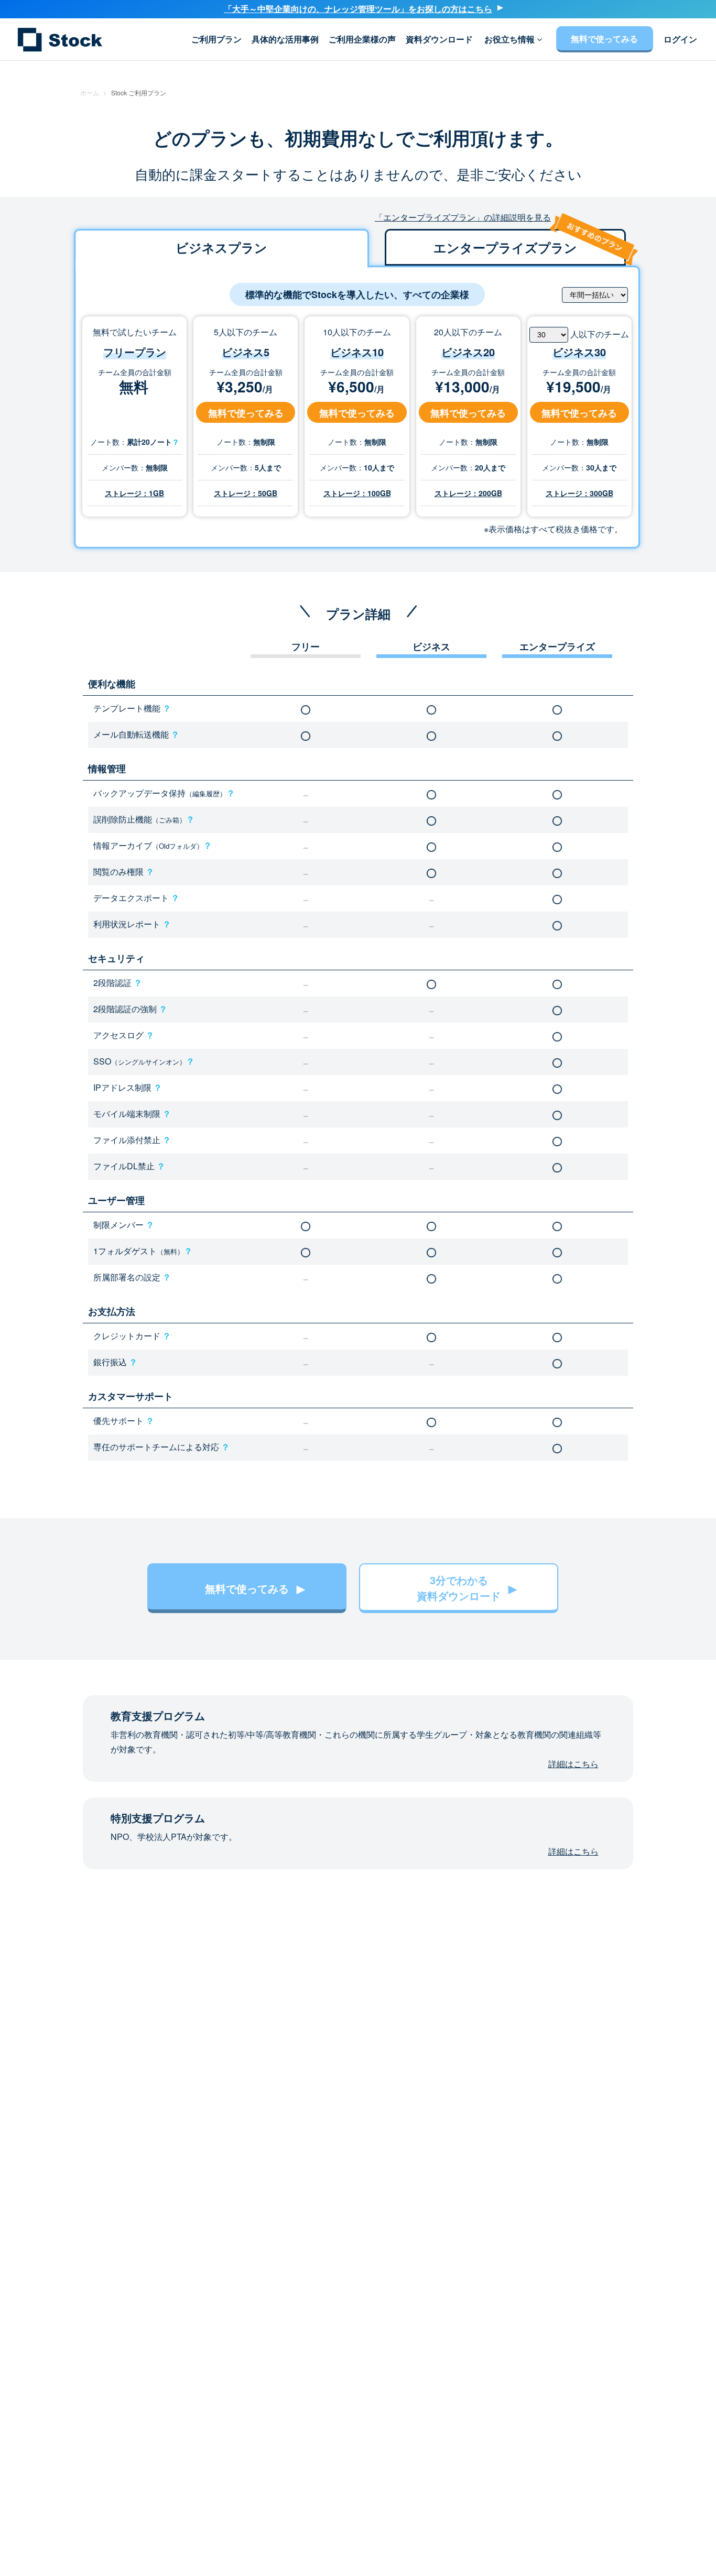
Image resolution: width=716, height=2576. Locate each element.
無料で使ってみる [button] (246, 413)
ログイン (680, 39)
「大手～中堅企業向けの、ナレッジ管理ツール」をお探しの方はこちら (358, 9)
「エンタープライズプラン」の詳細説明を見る (463, 217)
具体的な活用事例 (285, 39)
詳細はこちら (573, 1764)
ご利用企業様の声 (362, 39)
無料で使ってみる (604, 39)
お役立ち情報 (511, 39)
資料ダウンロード (439, 39)
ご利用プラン (216, 39)
